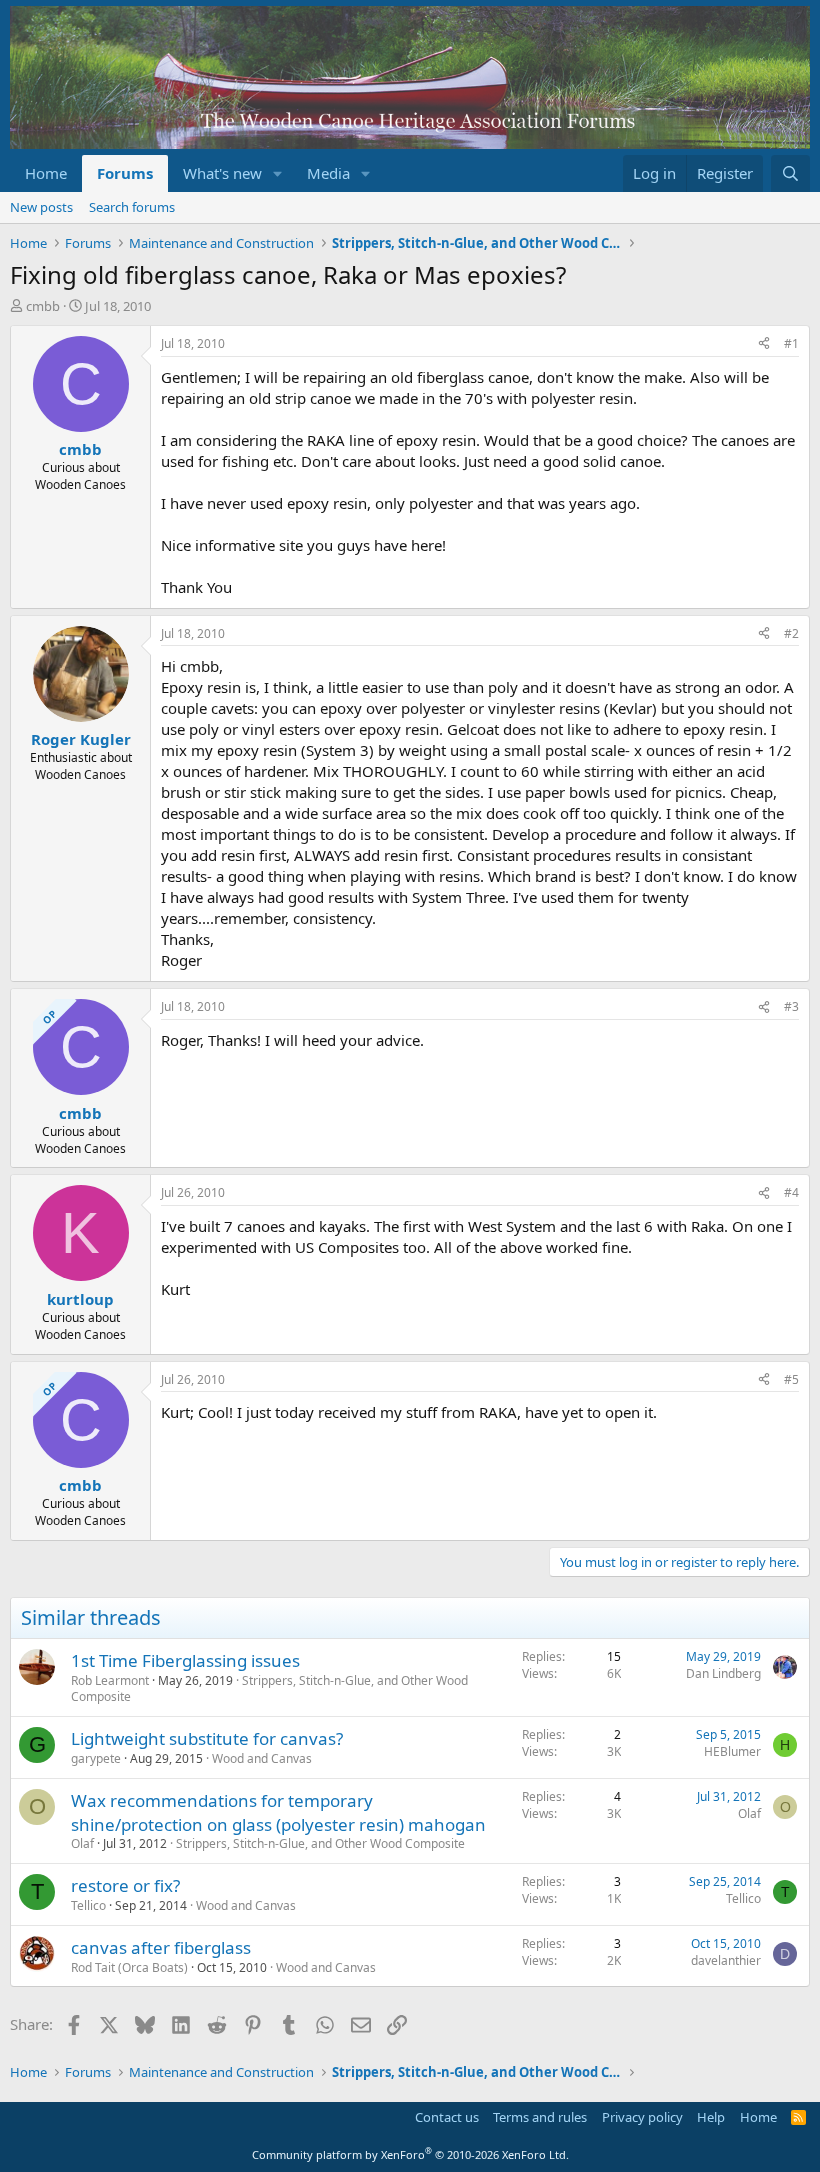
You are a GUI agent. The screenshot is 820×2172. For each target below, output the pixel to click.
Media (328, 173)
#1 (791, 343)
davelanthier (726, 1960)
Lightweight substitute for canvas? (207, 1738)
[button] (278, 173)
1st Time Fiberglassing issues (185, 1660)
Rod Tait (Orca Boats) (129, 1967)
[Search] (790, 173)
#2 (791, 633)
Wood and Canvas (262, 1758)
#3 (791, 1006)
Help (711, 2117)
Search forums (132, 207)
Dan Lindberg (723, 1673)
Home (46, 173)
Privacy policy (642, 2117)
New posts (41, 207)
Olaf (82, 1843)
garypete (96, 1758)
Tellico (88, 1905)
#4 (791, 1192)
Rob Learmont (110, 1680)
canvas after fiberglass (161, 1947)
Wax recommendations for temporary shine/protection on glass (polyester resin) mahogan (278, 1812)
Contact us (447, 2117)
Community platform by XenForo (410, 2154)
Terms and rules (540, 2117)
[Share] (764, 344)
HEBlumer (732, 1751)
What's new (222, 173)
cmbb (43, 306)
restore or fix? (125, 1885)
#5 (791, 1379)
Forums (125, 173)
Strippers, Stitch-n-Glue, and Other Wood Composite (269, 1689)
